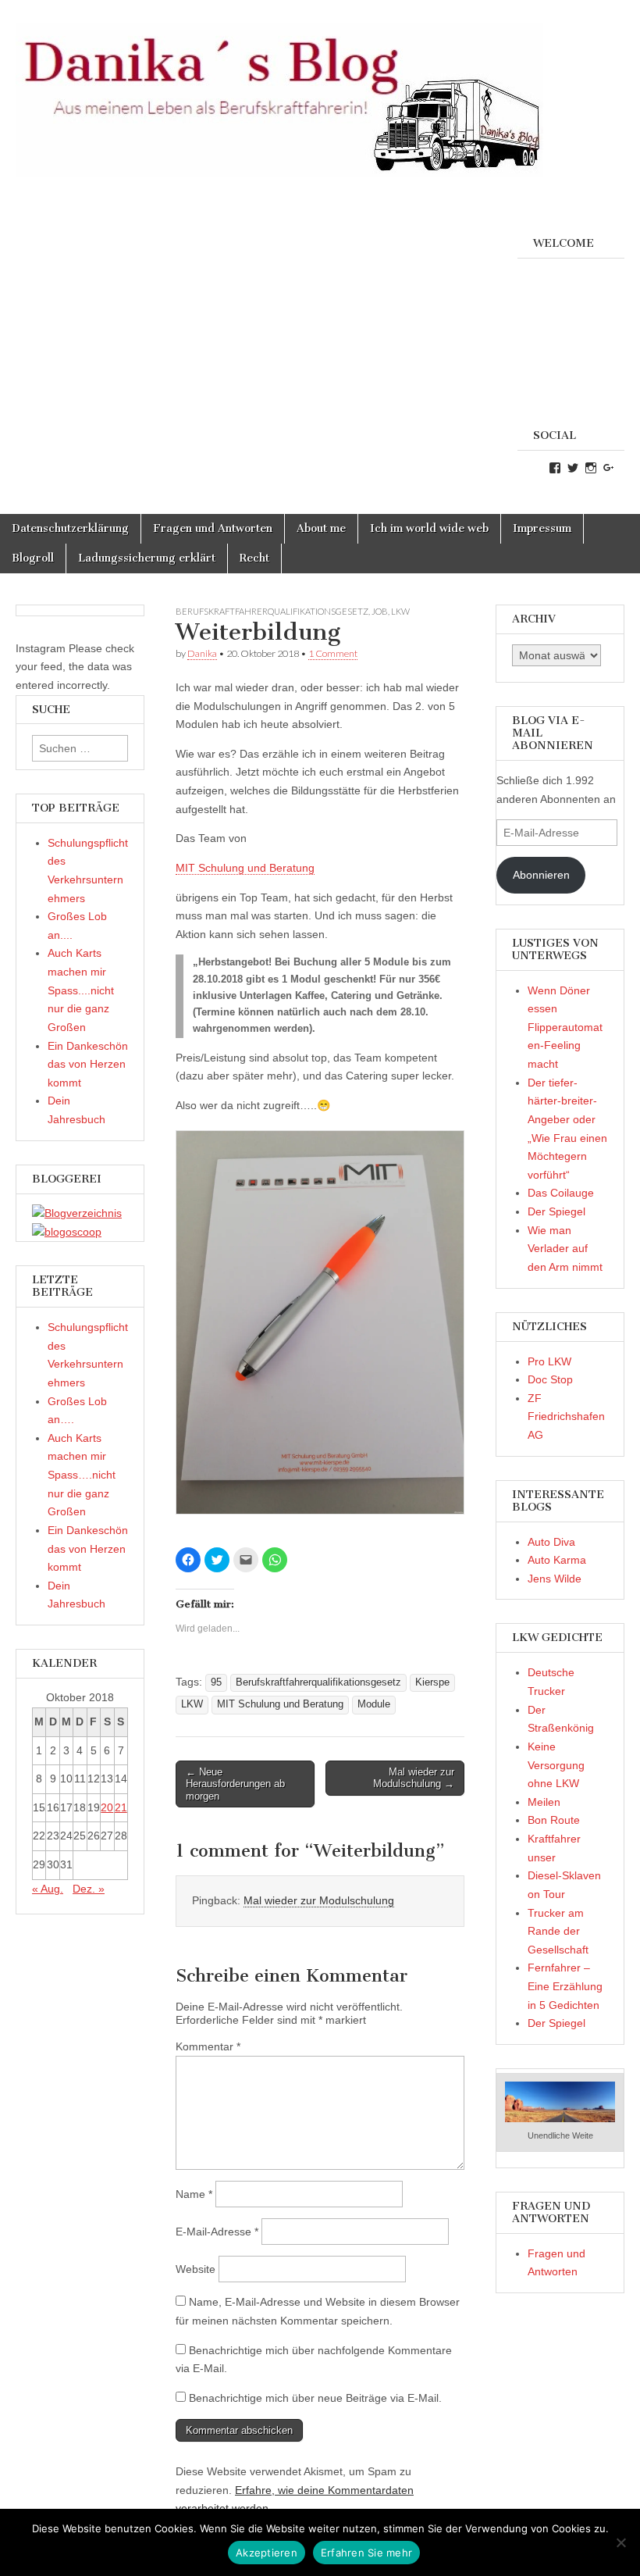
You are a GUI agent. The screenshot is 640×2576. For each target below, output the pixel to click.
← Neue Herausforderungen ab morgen (235, 1784)
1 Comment (333, 653)
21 (121, 1807)
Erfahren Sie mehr (366, 2553)
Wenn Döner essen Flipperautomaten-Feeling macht (565, 1028)
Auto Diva (551, 1542)
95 (216, 1682)
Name (194, 2194)
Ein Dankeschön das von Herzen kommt (88, 1064)
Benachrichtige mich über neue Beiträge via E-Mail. (315, 2398)
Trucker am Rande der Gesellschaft (558, 1931)
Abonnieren (541, 875)
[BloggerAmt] (77, 1213)
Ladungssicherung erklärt (147, 558)
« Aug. (48, 1889)
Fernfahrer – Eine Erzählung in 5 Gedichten (565, 1986)
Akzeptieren (267, 2553)
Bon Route (554, 1820)
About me (321, 528)
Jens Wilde (555, 1579)
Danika (202, 653)
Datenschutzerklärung (70, 528)
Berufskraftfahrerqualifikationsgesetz (272, 611)
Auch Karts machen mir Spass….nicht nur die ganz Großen (82, 1475)
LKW (400, 611)
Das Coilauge (561, 1193)
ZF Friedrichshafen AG (566, 1416)
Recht (254, 558)
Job (380, 611)
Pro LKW (549, 1361)
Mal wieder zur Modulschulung (319, 1900)
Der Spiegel (556, 1211)
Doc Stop (550, 1379)
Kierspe (432, 1682)
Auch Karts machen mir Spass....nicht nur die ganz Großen (81, 990)
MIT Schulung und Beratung (245, 868)
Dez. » (89, 1889)
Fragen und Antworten (213, 528)
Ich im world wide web (429, 528)
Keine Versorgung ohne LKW (556, 1765)
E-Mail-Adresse (217, 2232)
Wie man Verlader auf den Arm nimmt (565, 1249)
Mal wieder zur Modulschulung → (414, 1778)
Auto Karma (557, 1560)
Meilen (544, 1802)
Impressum (542, 528)
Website (196, 2269)
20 (107, 1807)
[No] (620, 2542)
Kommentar (208, 2046)
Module (374, 1704)
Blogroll (33, 558)
